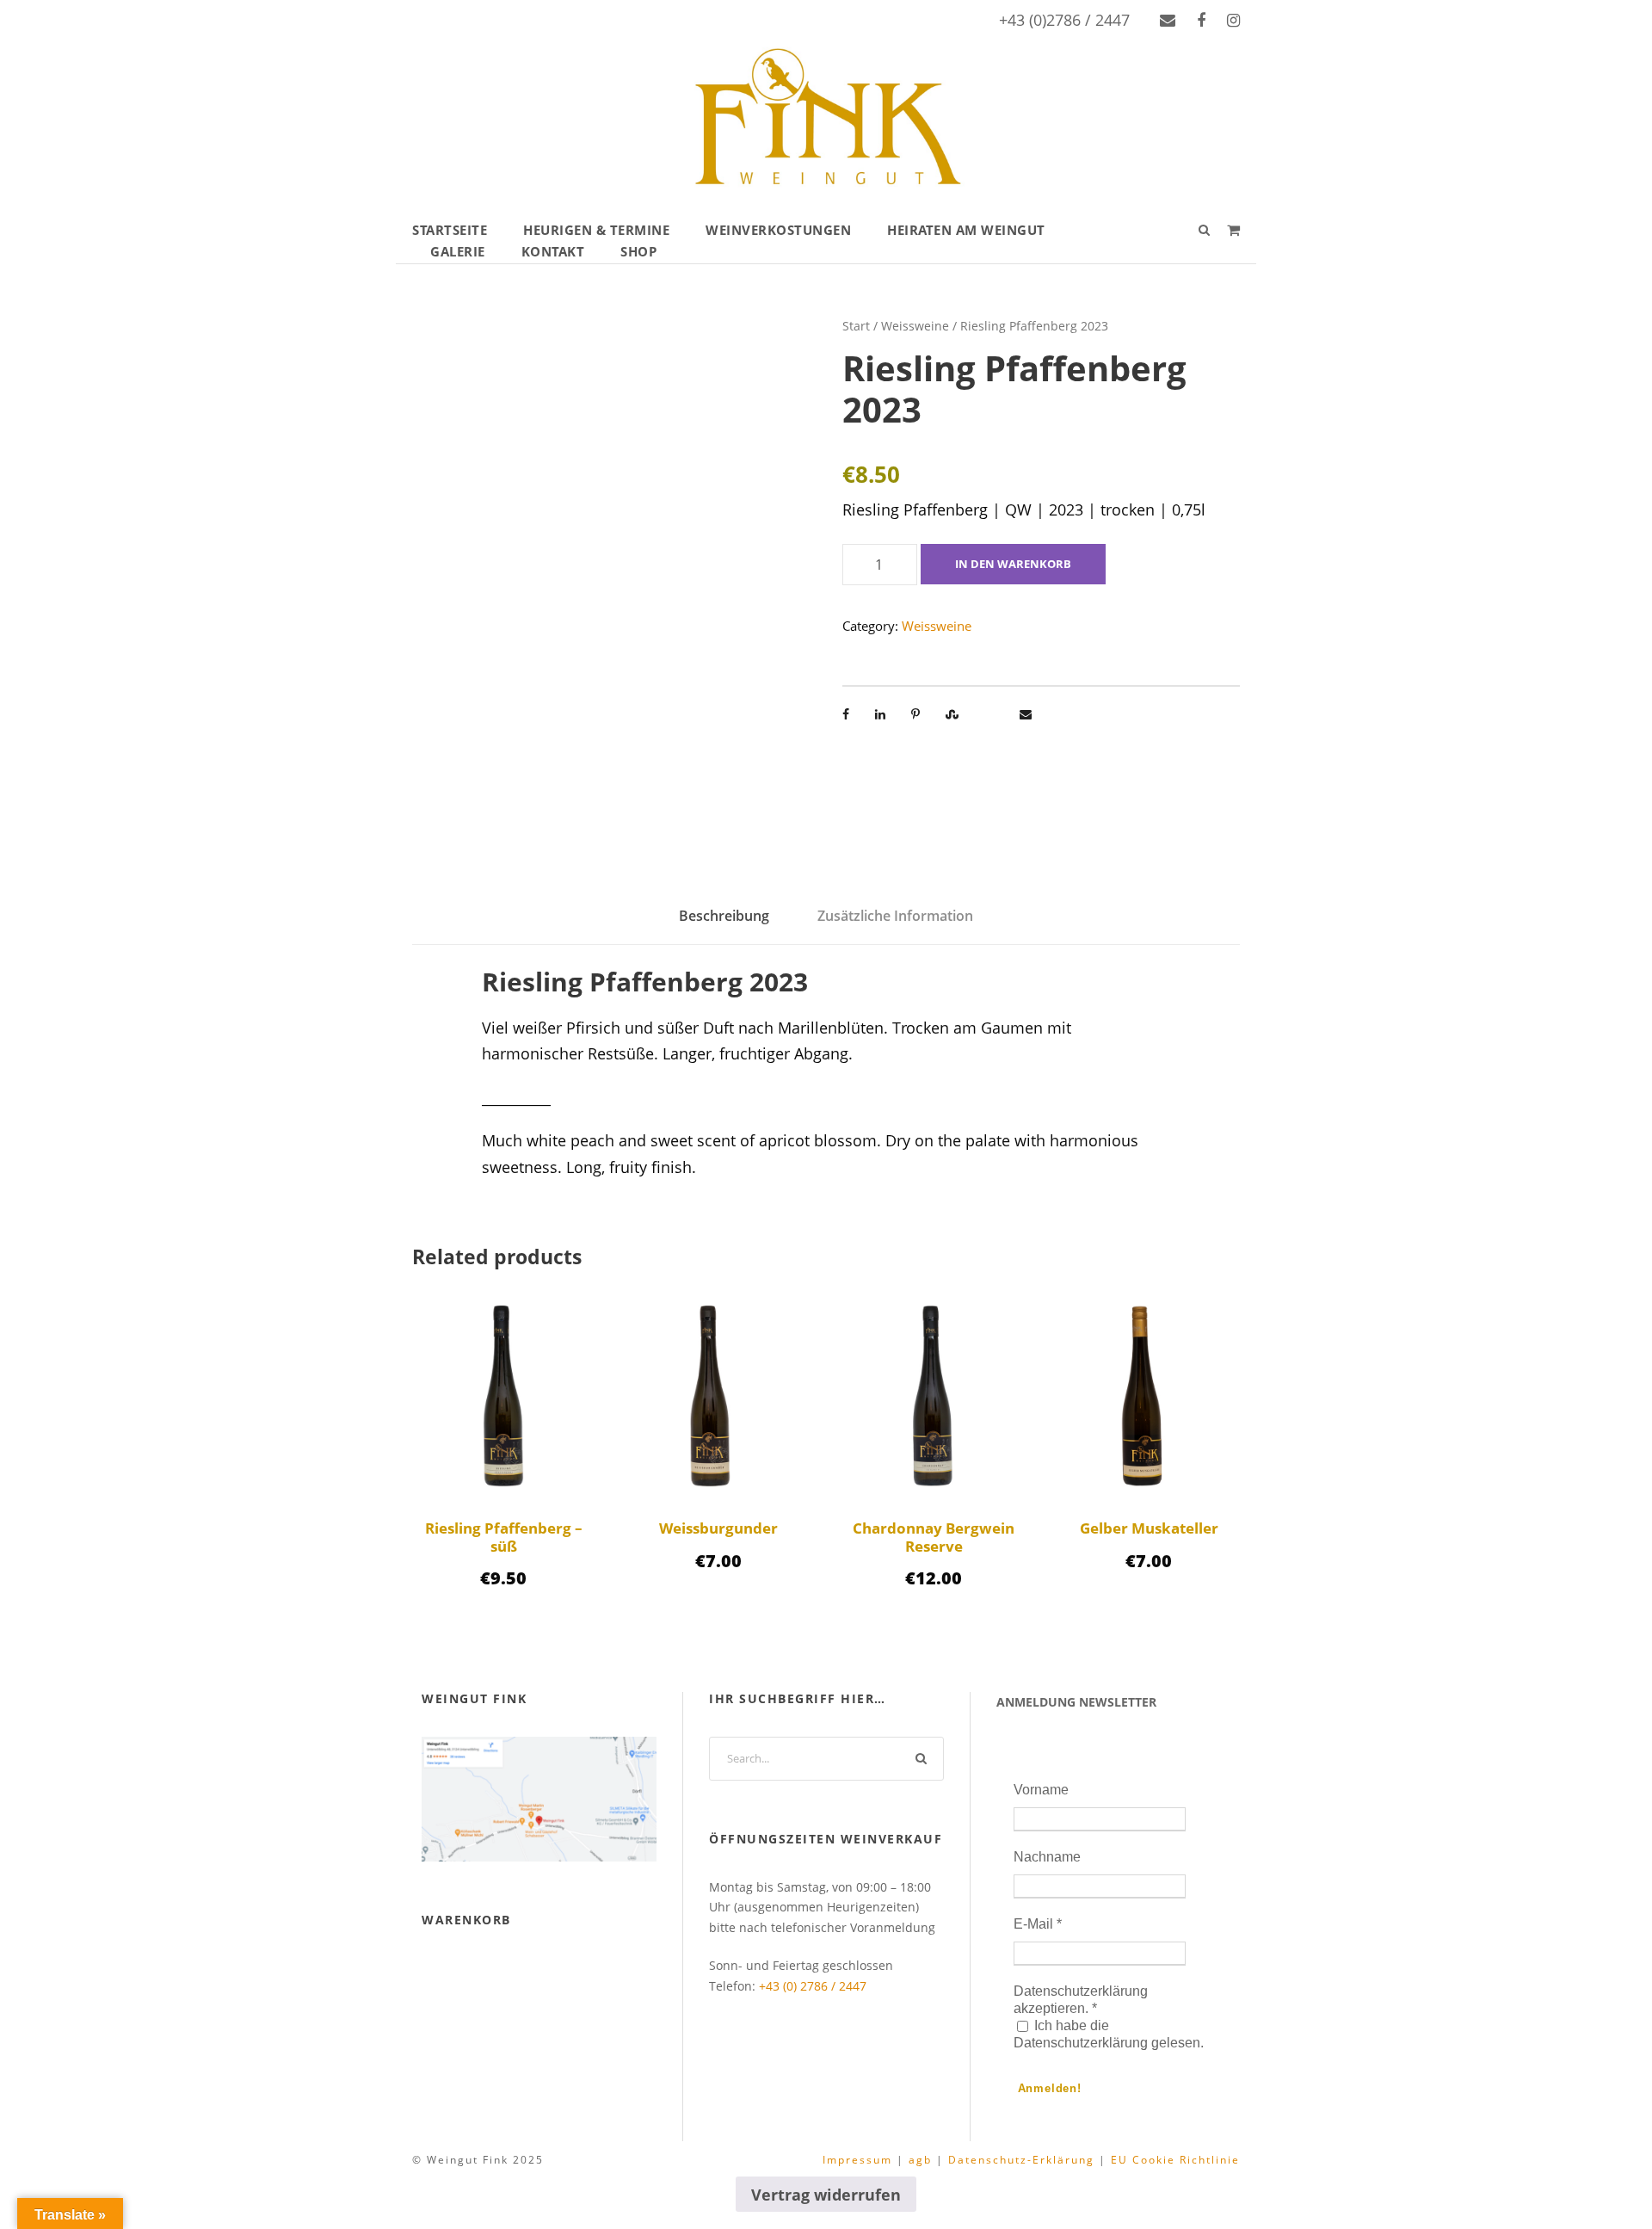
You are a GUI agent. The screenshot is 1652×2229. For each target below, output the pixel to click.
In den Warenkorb (1013, 564)
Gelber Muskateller (1149, 1528)
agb (920, 2160)
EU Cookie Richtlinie (1175, 2160)
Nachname (1047, 1857)
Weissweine (915, 326)
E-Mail (1038, 1924)
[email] (1168, 20)
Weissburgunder (718, 1528)
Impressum (857, 2160)
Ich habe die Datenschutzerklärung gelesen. (1109, 2034)
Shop (638, 251)
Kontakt (553, 251)
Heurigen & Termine (596, 230)
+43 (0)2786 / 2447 (1064, 20)
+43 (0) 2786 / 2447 (813, 1986)
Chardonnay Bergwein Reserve (934, 1537)
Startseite (450, 230)
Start (856, 326)
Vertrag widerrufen (826, 2195)
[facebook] (1201, 20)
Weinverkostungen (778, 230)
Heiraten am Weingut (966, 230)
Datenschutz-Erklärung (1021, 2160)
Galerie (458, 251)
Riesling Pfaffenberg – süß (504, 1537)
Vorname (1041, 1790)
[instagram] (1233, 20)
